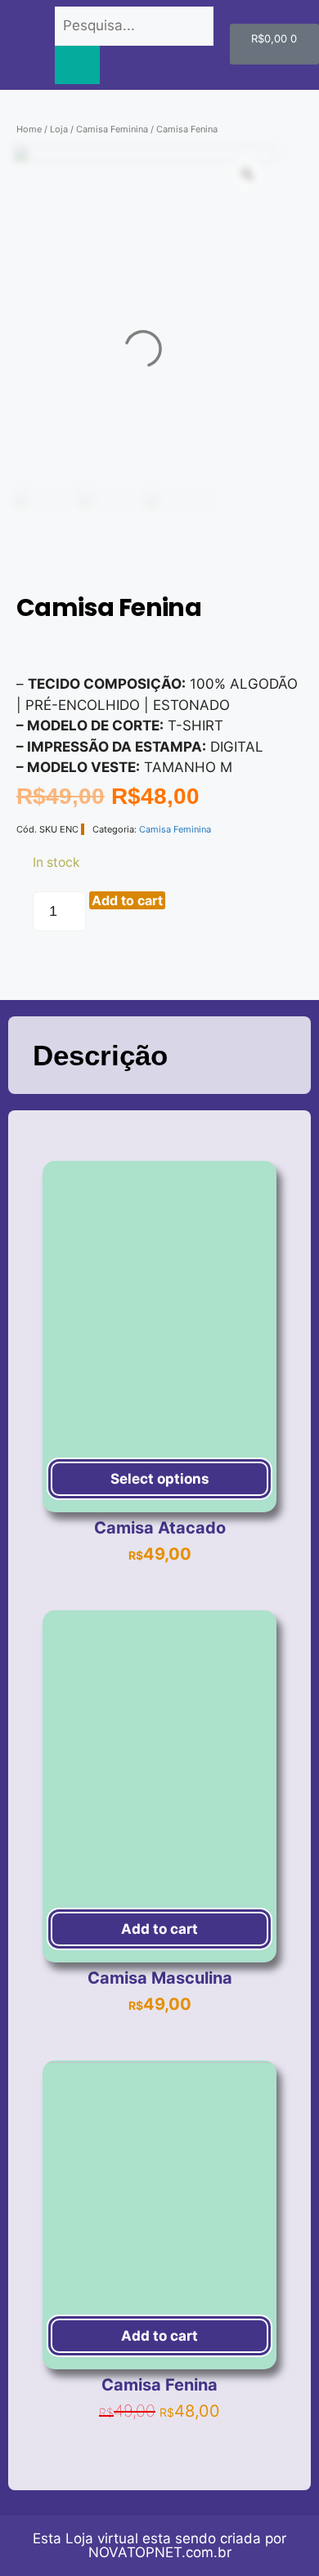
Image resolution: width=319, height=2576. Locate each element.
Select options (160, 1479)
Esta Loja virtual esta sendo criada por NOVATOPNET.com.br (159, 2545)
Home (29, 129)
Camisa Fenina (159, 2385)
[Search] (77, 65)
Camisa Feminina (112, 129)
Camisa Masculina (160, 1978)
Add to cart (127, 900)
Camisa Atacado (160, 1528)
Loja (59, 129)
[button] (22, 648)
